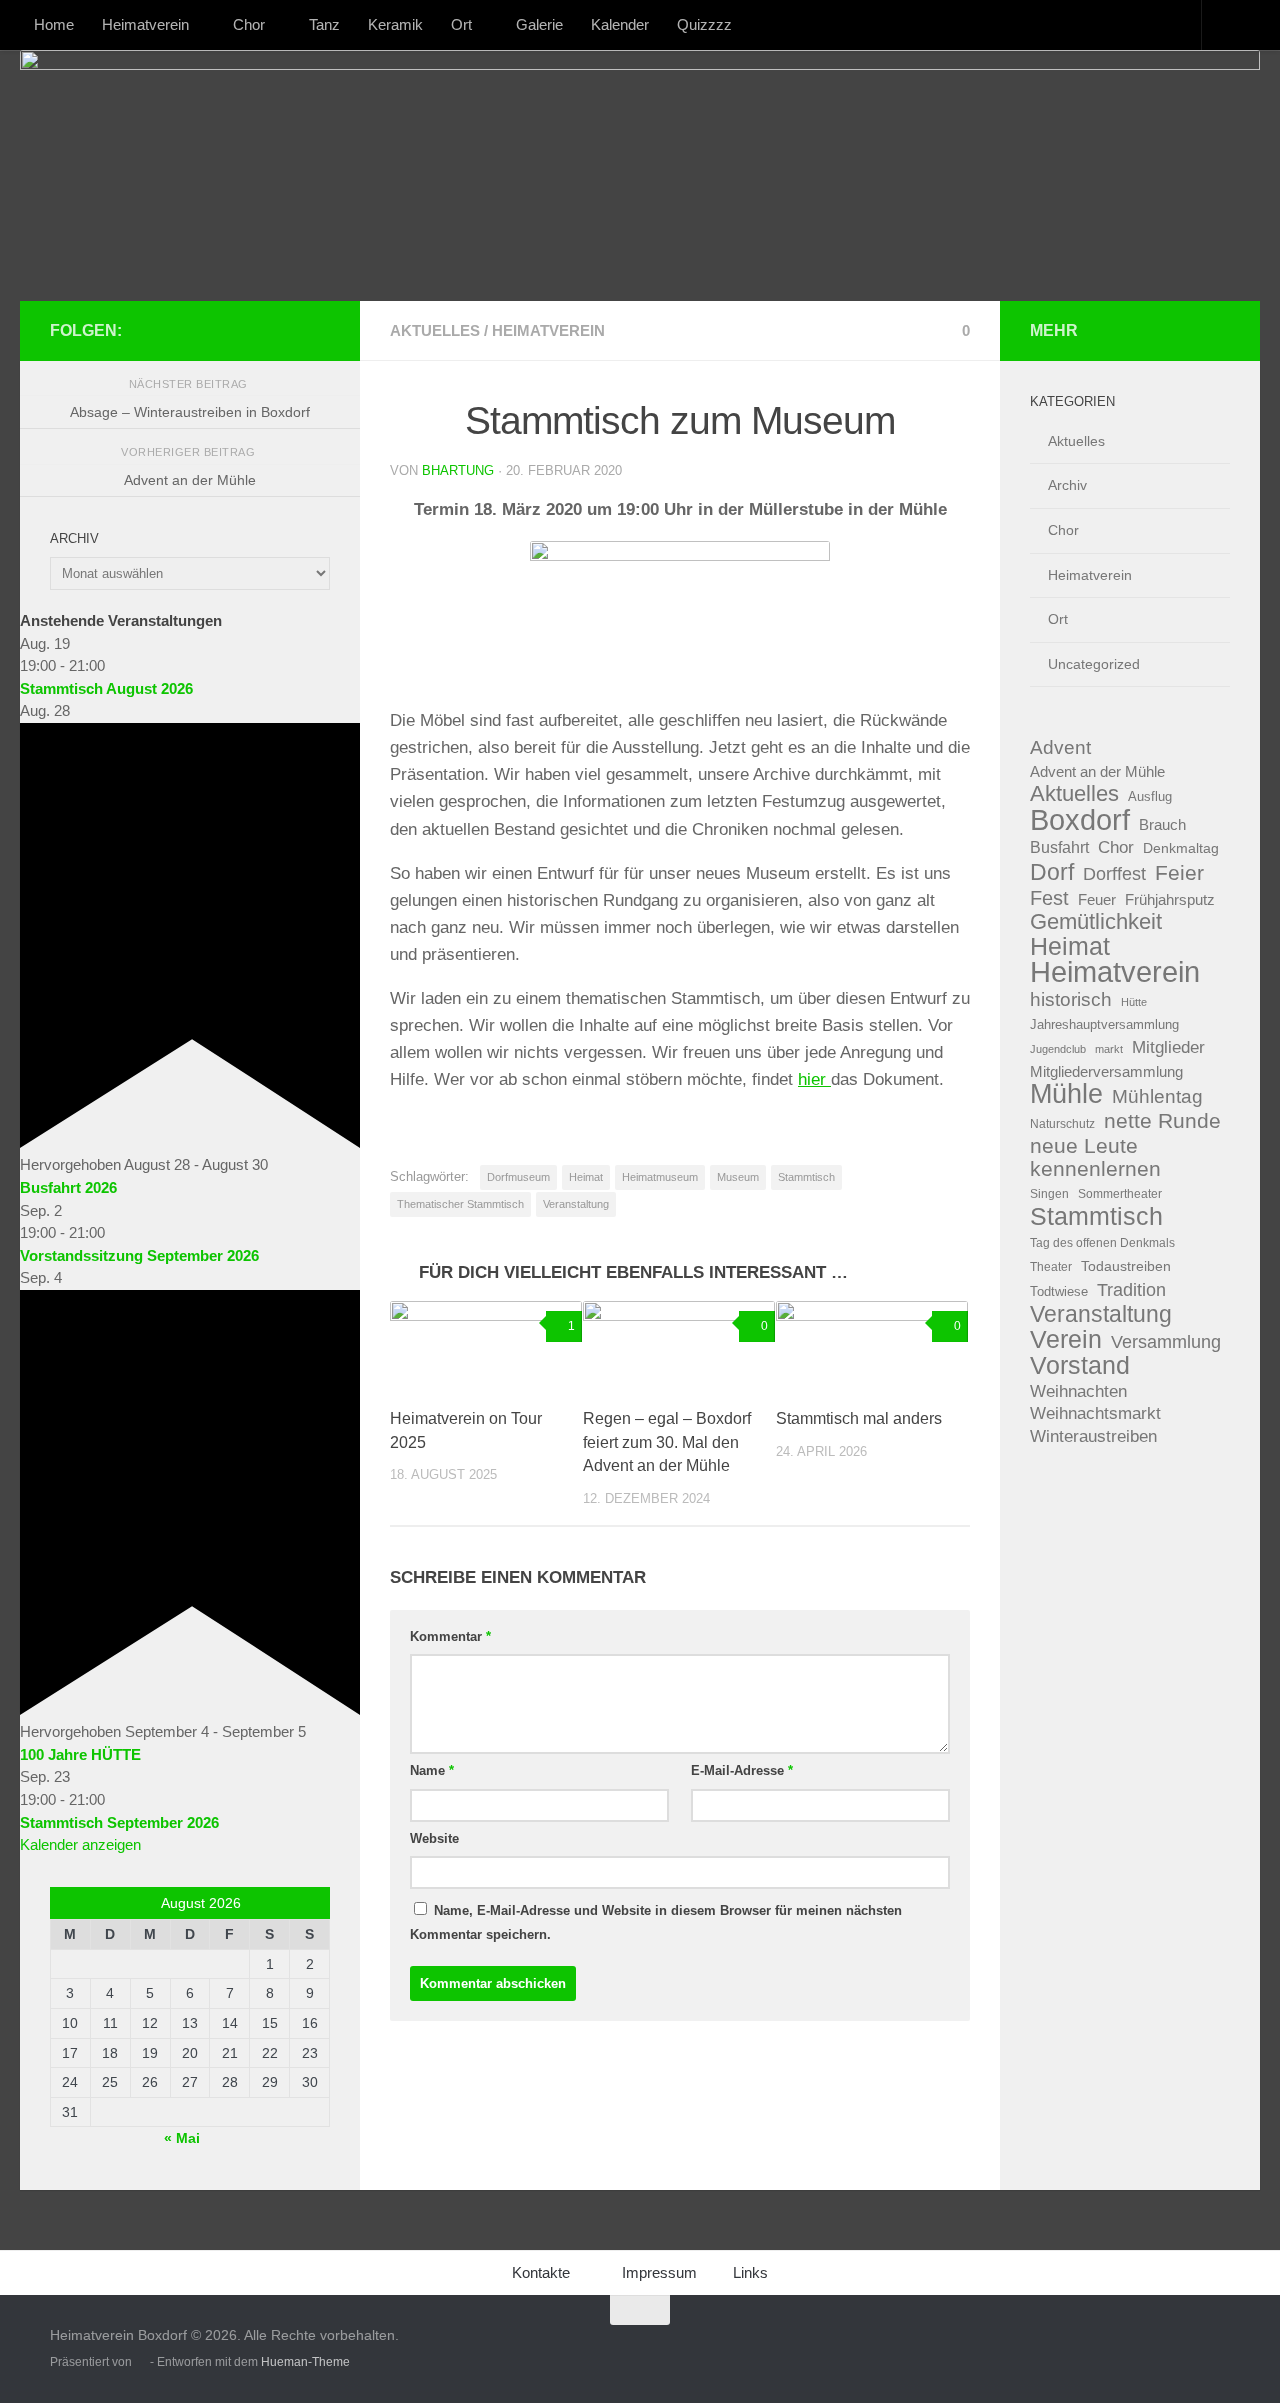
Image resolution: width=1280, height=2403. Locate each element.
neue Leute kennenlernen (1095, 1157)
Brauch (1162, 824)
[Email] (318, 330)
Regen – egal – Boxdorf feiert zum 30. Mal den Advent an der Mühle (667, 1442)
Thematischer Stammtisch (460, 1204)
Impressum (659, 2272)
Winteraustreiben (1093, 1436)
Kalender (620, 24)
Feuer (1097, 900)
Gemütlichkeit (1096, 922)
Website (434, 1838)
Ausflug (1150, 796)
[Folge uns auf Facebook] (254, 330)
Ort (461, 24)
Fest (1049, 898)
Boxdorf (1080, 820)
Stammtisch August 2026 (106, 688)
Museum (738, 1177)
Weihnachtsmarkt (1095, 1413)
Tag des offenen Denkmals (1102, 1243)
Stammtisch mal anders (859, 1418)
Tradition (1131, 1289)
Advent (1060, 747)
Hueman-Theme (305, 2362)
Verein (1066, 1340)
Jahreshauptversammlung (1104, 1024)
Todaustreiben (1126, 1266)
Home (54, 24)
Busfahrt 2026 (68, 1187)
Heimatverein (145, 24)
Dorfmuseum (518, 1177)
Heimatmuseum (660, 1177)
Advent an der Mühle (1097, 772)
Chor (249, 24)
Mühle (1066, 1094)
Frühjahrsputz (1170, 899)
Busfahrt (1059, 847)
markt (1109, 1049)
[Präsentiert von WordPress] (141, 2362)
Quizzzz (704, 24)
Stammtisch (806, 1177)
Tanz (324, 24)
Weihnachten (1078, 1391)
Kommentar (450, 1636)
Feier (1179, 873)
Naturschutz (1062, 1124)
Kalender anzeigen (80, 1844)
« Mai (182, 2138)
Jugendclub (1058, 1049)
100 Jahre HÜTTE (80, 1754)
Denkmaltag (1181, 848)
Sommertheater (1120, 1194)
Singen (1049, 1194)
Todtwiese (1059, 1291)
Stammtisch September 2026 (119, 1822)
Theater (1051, 1267)
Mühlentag (1157, 1096)
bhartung (458, 470)
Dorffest (1114, 873)
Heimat (586, 1177)
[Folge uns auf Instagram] (286, 330)
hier (814, 1079)
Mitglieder (1168, 1047)
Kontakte (541, 2272)
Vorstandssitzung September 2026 (139, 1255)
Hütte (1134, 1002)
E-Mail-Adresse (742, 1770)
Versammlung (1166, 1342)
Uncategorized (1094, 664)
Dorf (1052, 872)
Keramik (395, 24)
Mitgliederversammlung (1106, 1072)
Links (750, 2272)
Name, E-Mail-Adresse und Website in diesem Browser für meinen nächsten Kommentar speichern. (656, 1922)
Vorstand (1080, 1365)
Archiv (1067, 485)
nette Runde (1162, 1121)
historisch (1071, 999)
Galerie (539, 24)
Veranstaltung (576, 1204)
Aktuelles (435, 330)
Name (432, 1770)
